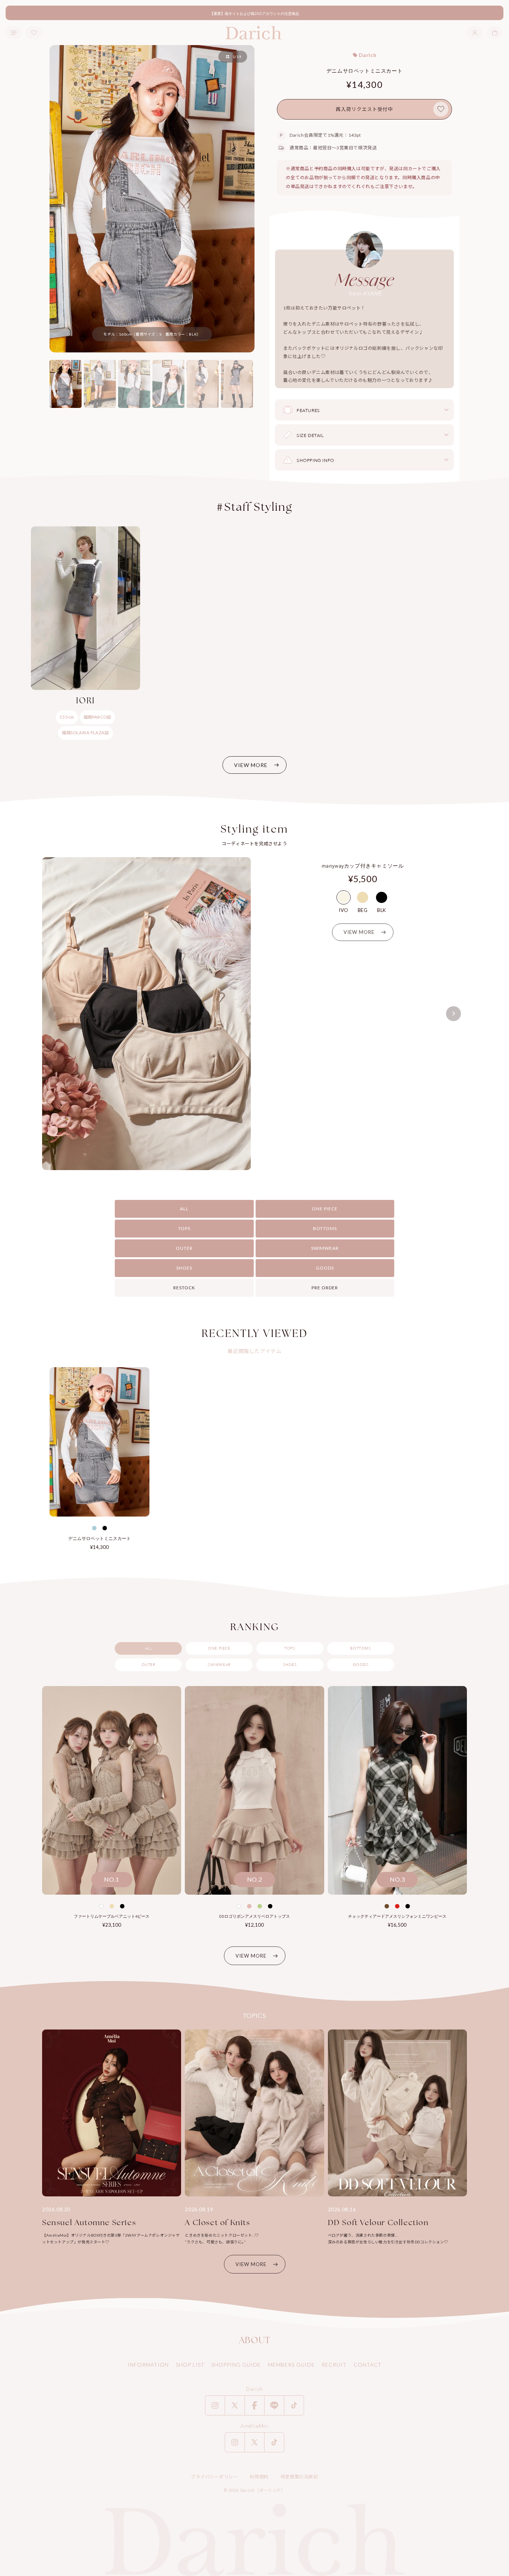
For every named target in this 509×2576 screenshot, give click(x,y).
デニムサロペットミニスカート (99, 1538)
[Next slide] (453, 1014)
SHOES (184, 1268)
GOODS (325, 1268)
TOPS (184, 1228)
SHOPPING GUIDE (236, 2365)
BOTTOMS (325, 1228)
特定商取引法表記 (299, 2477)
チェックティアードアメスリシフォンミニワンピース (397, 1916)
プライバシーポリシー (214, 2477)
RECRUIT (334, 2365)
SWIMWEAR (325, 1248)
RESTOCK (184, 1288)
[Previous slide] (56, 1014)
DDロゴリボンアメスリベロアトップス (255, 1916)
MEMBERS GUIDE (291, 2365)
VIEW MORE (251, 765)
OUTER (184, 1248)
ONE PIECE (325, 1209)
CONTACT (368, 2365)
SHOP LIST (190, 2365)
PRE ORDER (325, 1288)
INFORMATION (148, 2365)
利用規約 (259, 2477)
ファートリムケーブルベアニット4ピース (112, 1916)
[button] (495, 33)
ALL (184, 1209)
